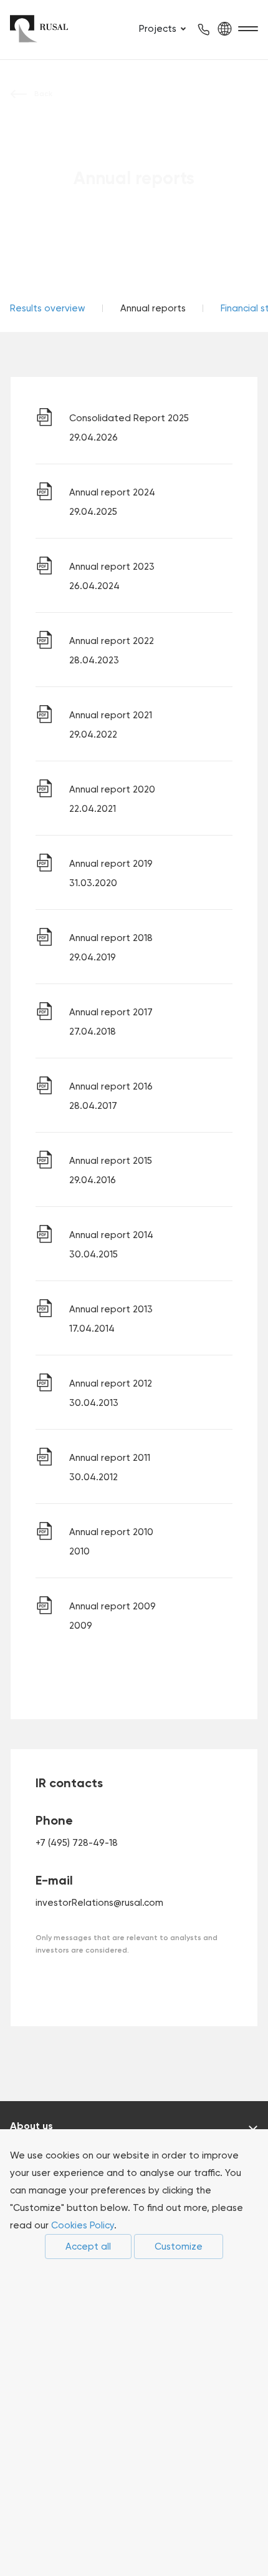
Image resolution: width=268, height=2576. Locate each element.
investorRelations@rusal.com (99, 1903)
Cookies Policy (83, 2225)
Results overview (48, 308)
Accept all (88, 2247)
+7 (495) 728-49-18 (77, 1843)
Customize (179, 2247)
